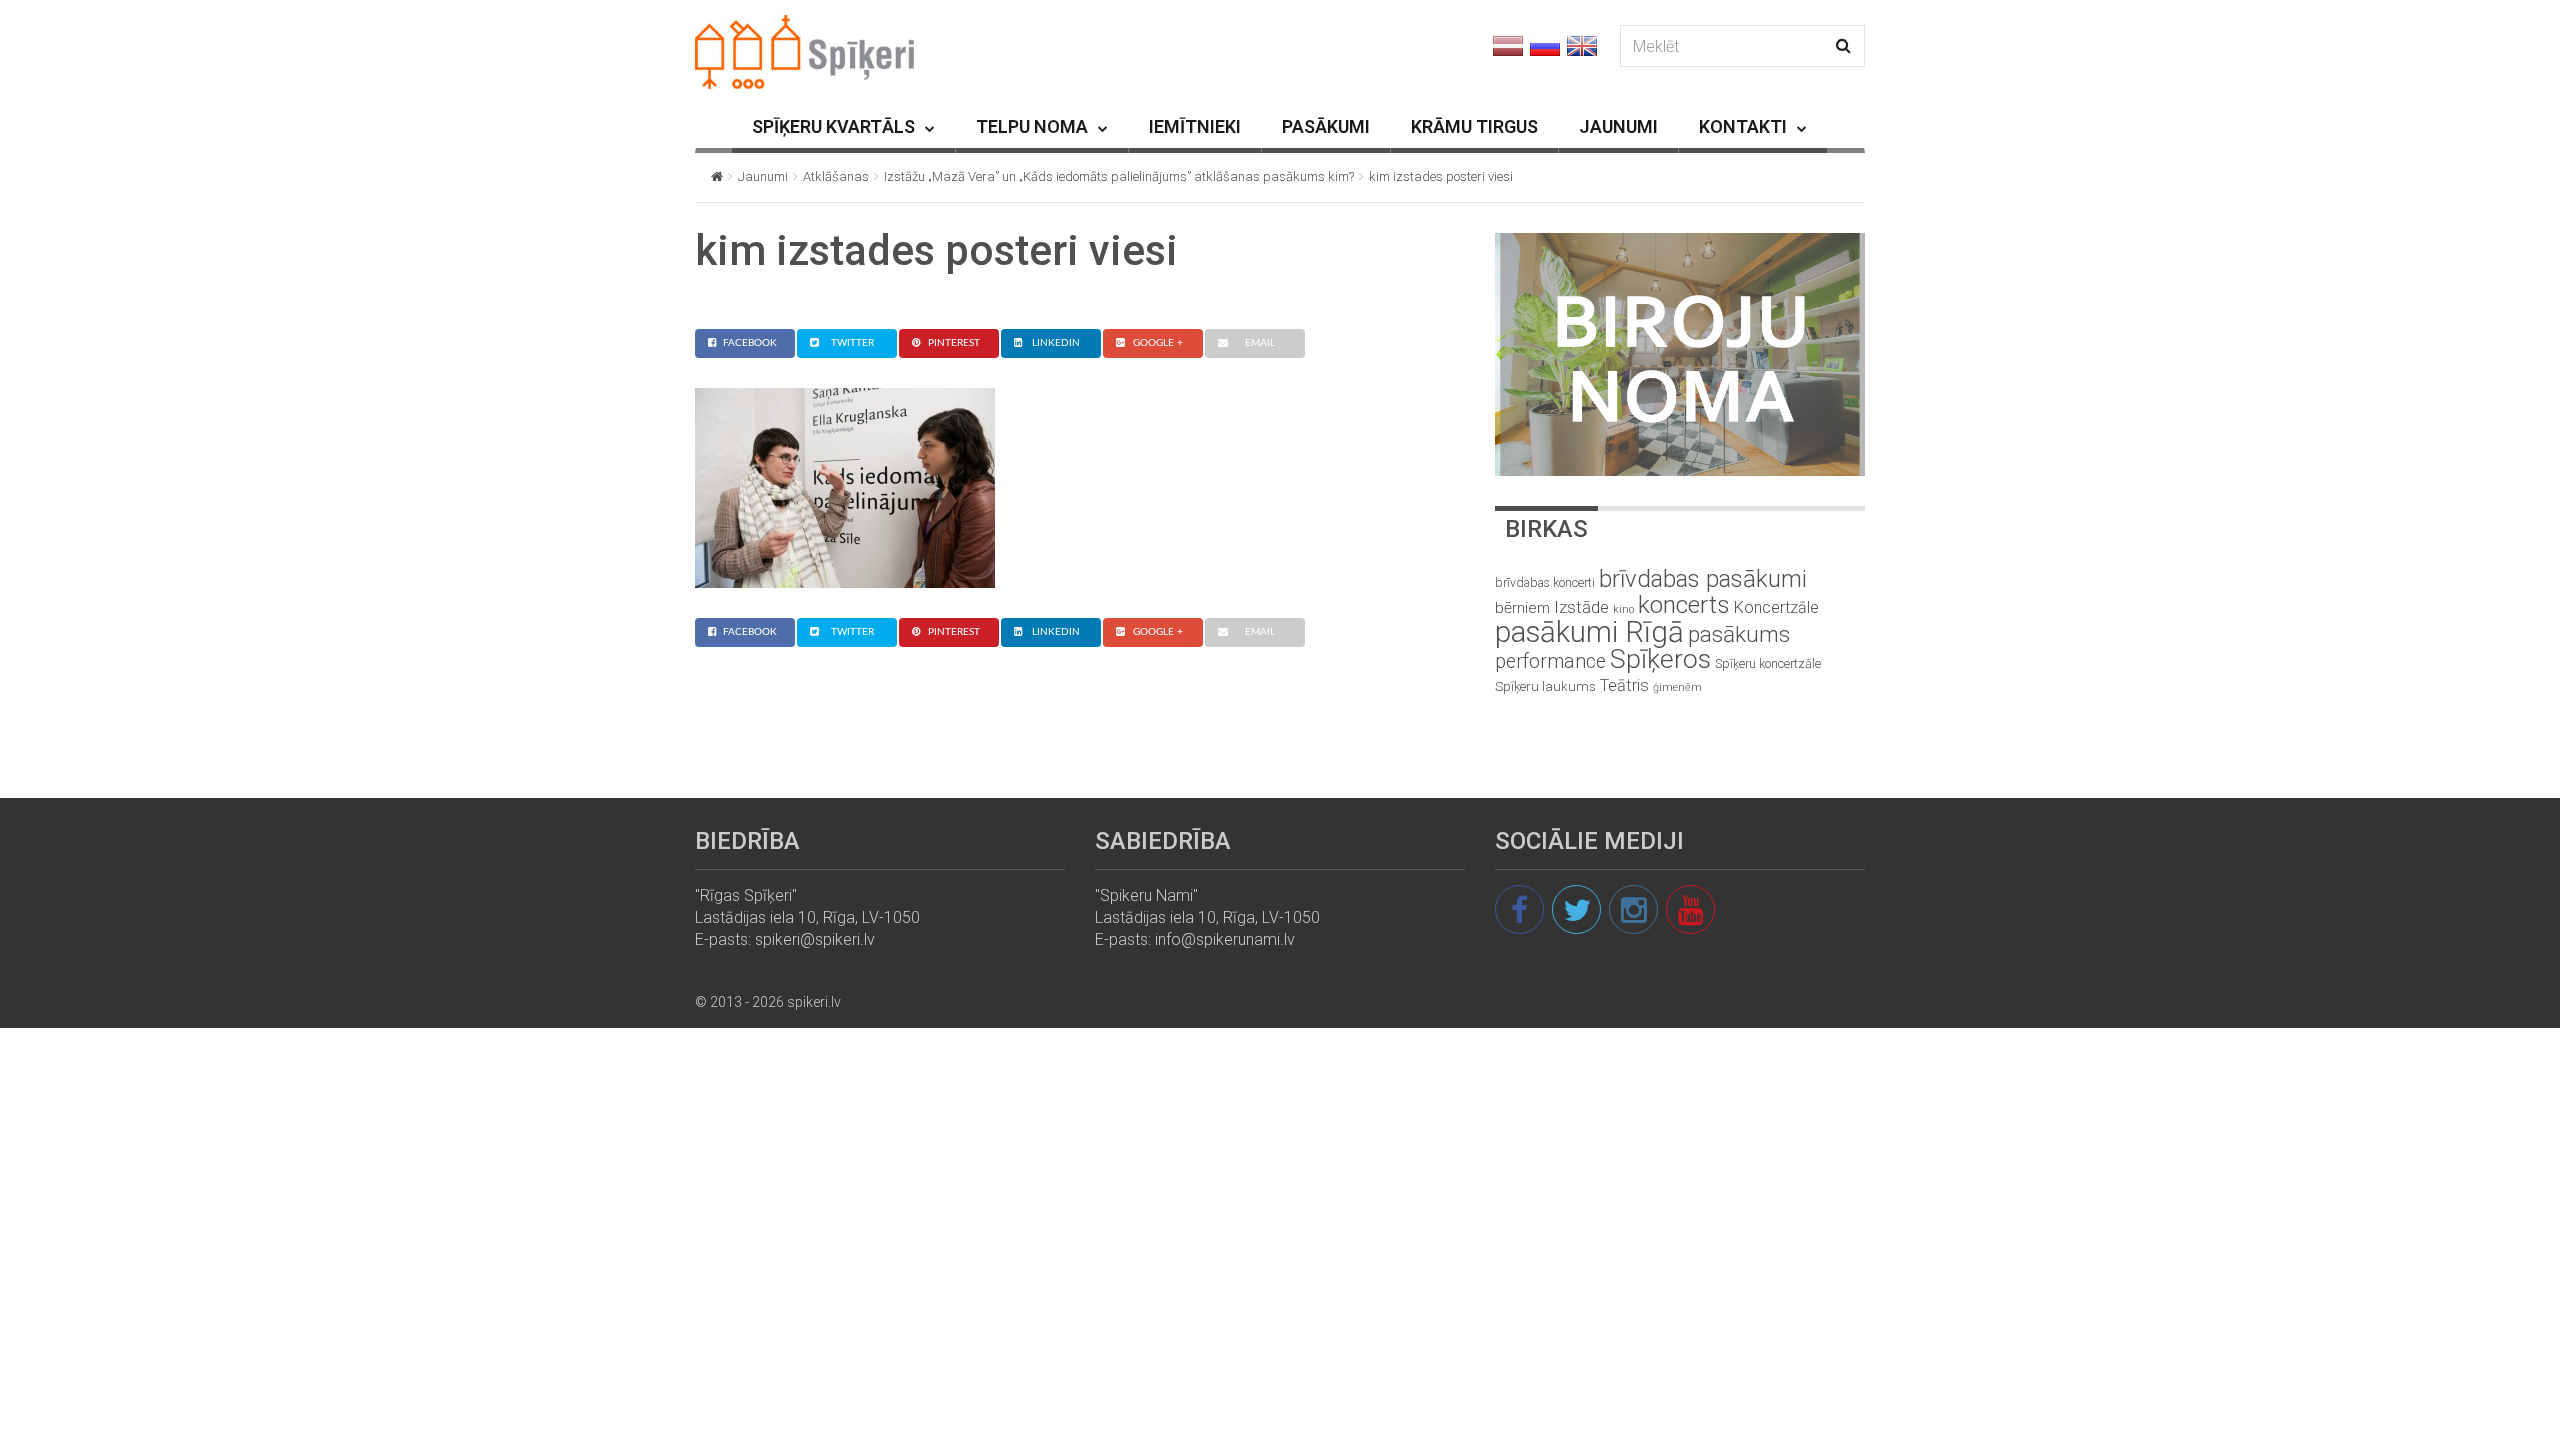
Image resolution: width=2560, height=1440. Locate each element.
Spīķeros (1660, 658)
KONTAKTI (1743, 126)
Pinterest (954, 343)
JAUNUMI (1618, 126)
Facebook (750, 343)
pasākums (1739, 634)
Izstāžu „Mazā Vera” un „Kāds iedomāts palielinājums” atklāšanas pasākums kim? (1119, 176)
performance (1550, 661)
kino (1623, 609)
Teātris (1624, 685)
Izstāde (1581, 607)
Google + (1158, 343)
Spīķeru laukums (1545, 686)
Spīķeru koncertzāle (1768, 663)
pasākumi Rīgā (1589, 632)
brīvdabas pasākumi (1703, 579)
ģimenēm (1677, 687)
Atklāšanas (836, 176)
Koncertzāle (1776, 607)
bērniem (1522, 608)
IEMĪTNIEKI (1195, 126)
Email (1260, 343)
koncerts (1684, 604)
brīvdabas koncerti (1545, 583)
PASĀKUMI (1326, 126)
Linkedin (1056, 343)
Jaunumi (763, 176)
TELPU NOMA (1032, 126)
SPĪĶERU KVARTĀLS (833, 126)
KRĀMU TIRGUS (1474, 126)
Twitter (852, 343)
